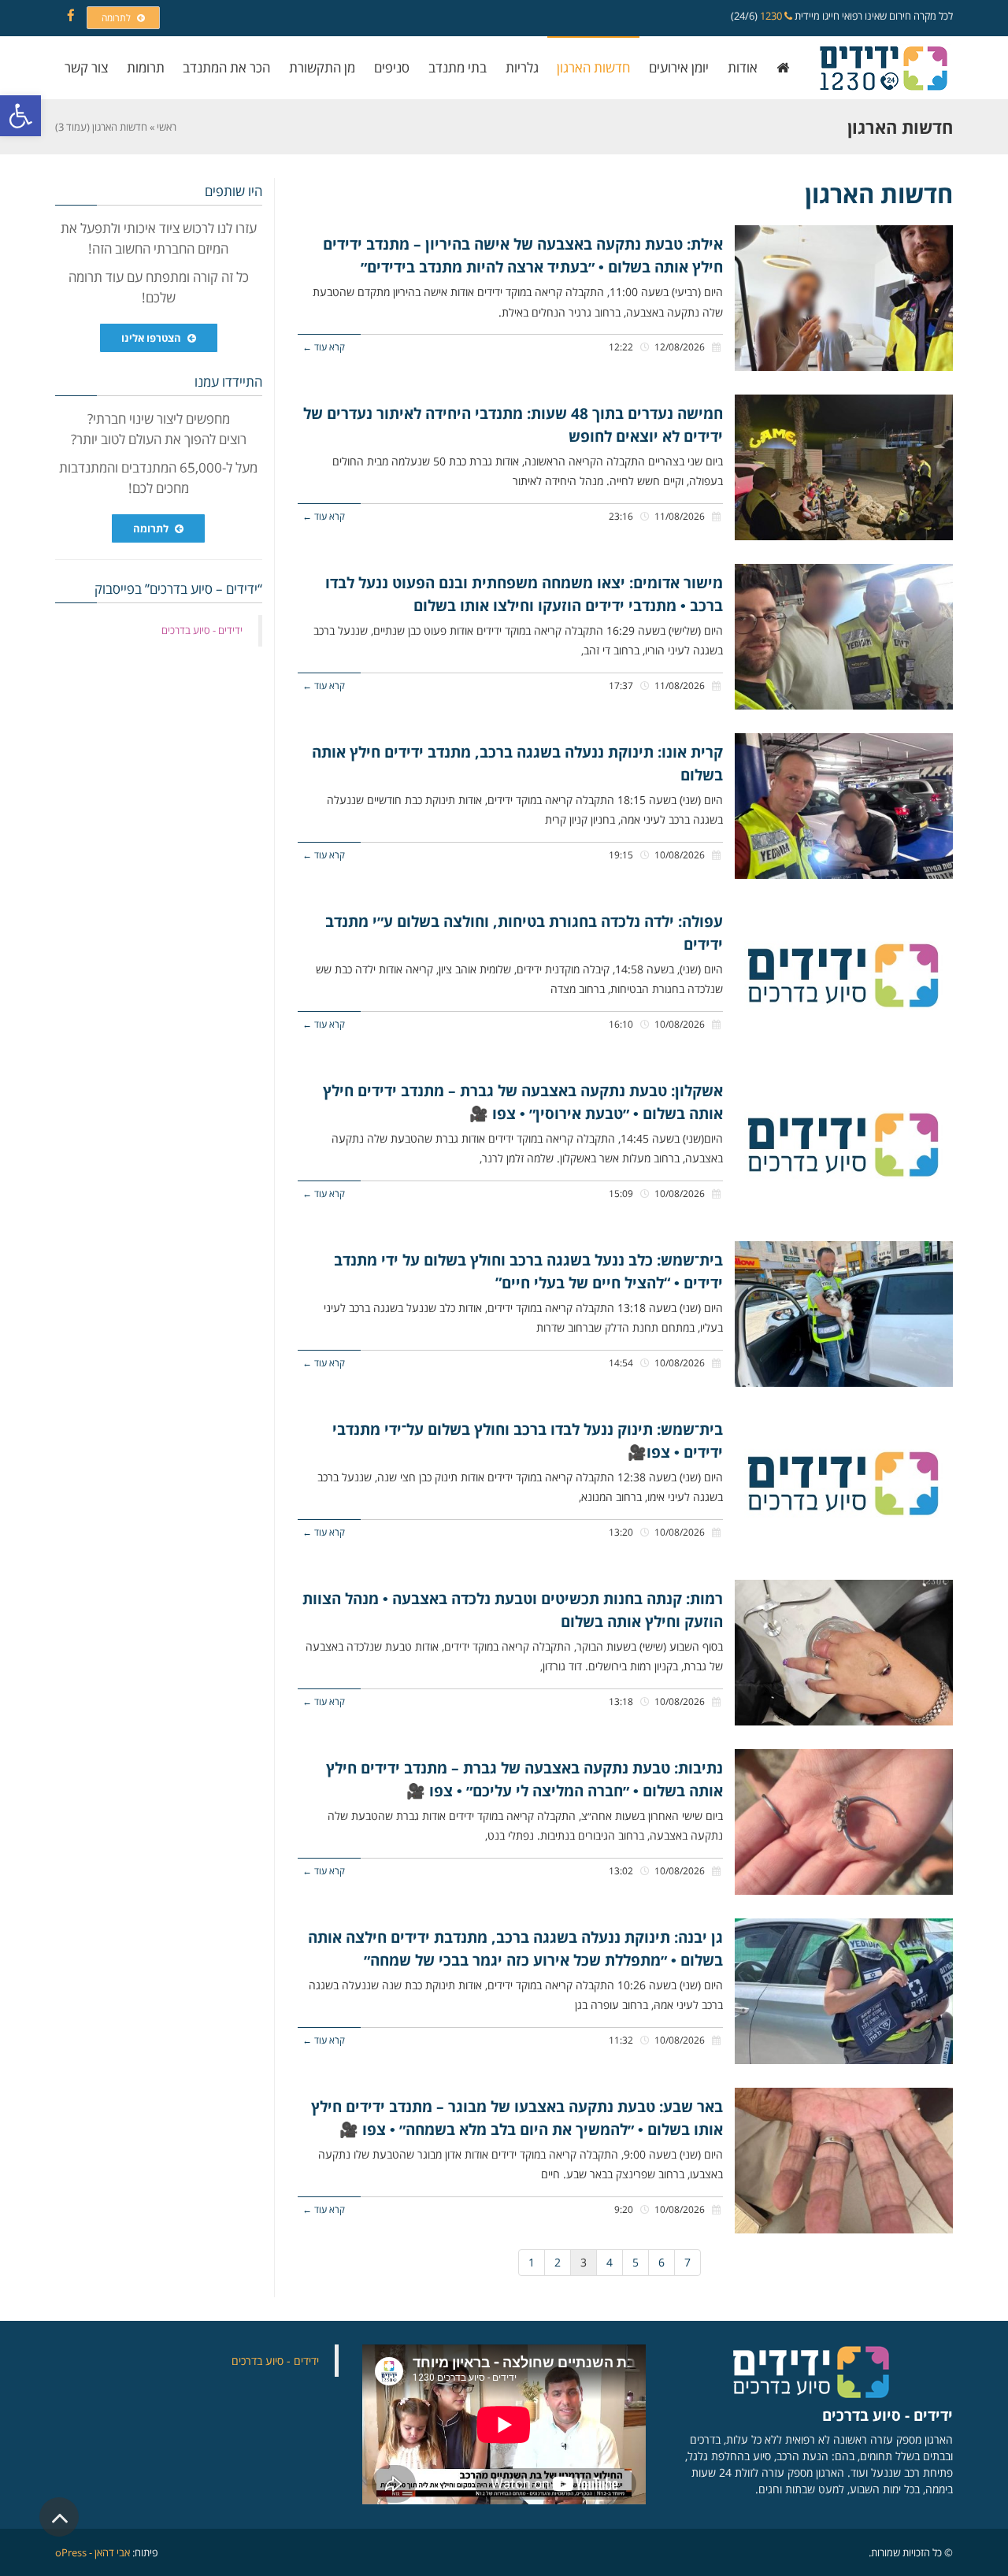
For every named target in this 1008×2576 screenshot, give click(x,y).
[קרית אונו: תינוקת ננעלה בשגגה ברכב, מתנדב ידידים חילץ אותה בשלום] (844, 806)
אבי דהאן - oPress (93, 2552)
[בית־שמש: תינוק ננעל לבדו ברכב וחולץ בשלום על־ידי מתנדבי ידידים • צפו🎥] (844, 1483)
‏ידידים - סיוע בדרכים (202, 630)
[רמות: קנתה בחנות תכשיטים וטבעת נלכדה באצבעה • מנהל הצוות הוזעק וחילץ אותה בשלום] (844, 1653)
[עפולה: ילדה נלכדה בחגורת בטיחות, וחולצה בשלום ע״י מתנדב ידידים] (844, 975)
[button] (20, 116)
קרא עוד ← (324, 347)
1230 (772, 16)
